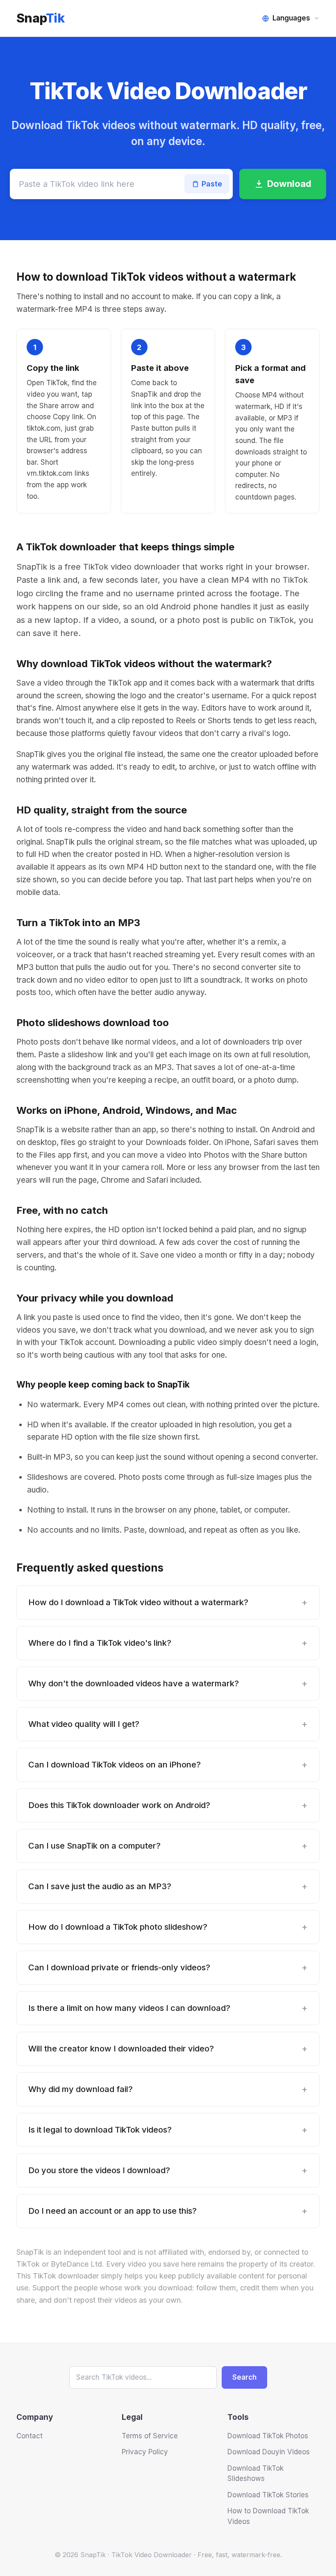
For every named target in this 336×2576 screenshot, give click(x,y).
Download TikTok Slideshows (255, 2474)
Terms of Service (150, 2436)
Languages (291, 18)
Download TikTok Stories (268, 2495)
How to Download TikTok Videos (268, 2516)
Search (244, 2377)
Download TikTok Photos (268, 2436)
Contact (30, 2436)
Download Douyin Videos (269, 2452)
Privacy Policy (145, 2452)
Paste (212, 184)
